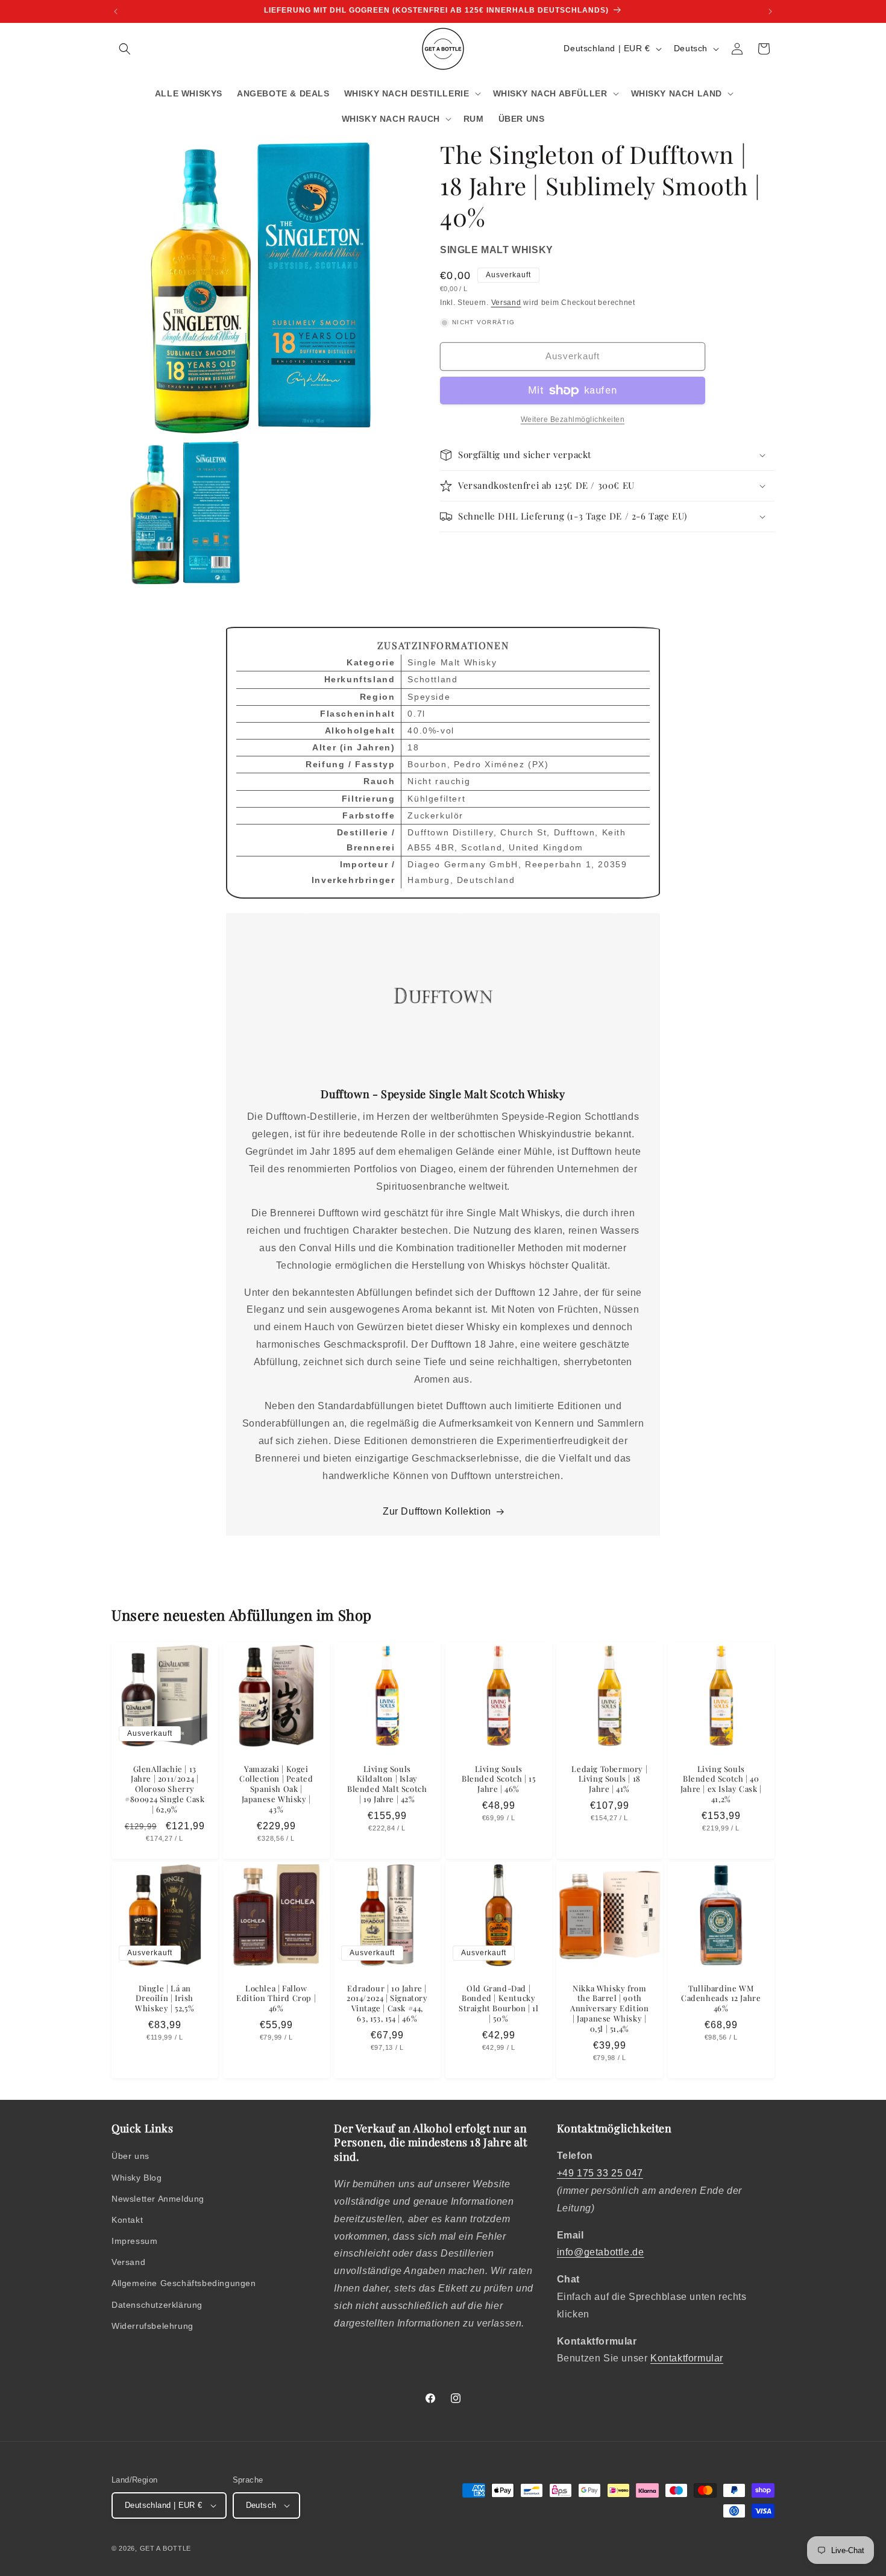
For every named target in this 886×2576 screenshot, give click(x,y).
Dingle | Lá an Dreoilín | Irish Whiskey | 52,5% (165, 1998)
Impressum (134, 2241)
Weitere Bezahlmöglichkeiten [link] (573, 419)
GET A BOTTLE (165, 2548)
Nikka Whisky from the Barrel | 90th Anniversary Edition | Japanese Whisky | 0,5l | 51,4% (609, 2008)
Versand (506, 303)
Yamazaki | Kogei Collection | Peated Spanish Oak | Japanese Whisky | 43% (276, 1789)
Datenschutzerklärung (157, 2305)
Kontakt (127, 2220)
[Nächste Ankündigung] (770, 11)
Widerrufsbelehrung (152, 2326)
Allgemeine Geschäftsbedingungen (184, 2283)
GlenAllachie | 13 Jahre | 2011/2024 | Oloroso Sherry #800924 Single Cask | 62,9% (165, 1789)
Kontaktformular (687, 2358)
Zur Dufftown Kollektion (437, 1511)
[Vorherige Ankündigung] (116, 11)
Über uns (130, 2156)
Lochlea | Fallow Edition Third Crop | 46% (276, 1998)
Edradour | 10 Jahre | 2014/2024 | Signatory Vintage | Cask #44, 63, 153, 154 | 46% (387, 2003)
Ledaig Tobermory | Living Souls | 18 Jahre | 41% (610, 1779)
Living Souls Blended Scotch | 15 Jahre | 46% (498, 1779)
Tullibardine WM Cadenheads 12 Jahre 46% (721, 1998)
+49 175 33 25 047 (600, 2173)
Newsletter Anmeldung (158, 2199)
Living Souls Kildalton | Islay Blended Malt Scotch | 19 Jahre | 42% (387, 1784)
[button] (125, 49)
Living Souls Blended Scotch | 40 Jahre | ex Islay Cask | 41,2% (721, 1784)
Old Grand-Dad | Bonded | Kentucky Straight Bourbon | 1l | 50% (499, 2003)
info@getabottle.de (601, 2252)
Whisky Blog (137, 2178)
